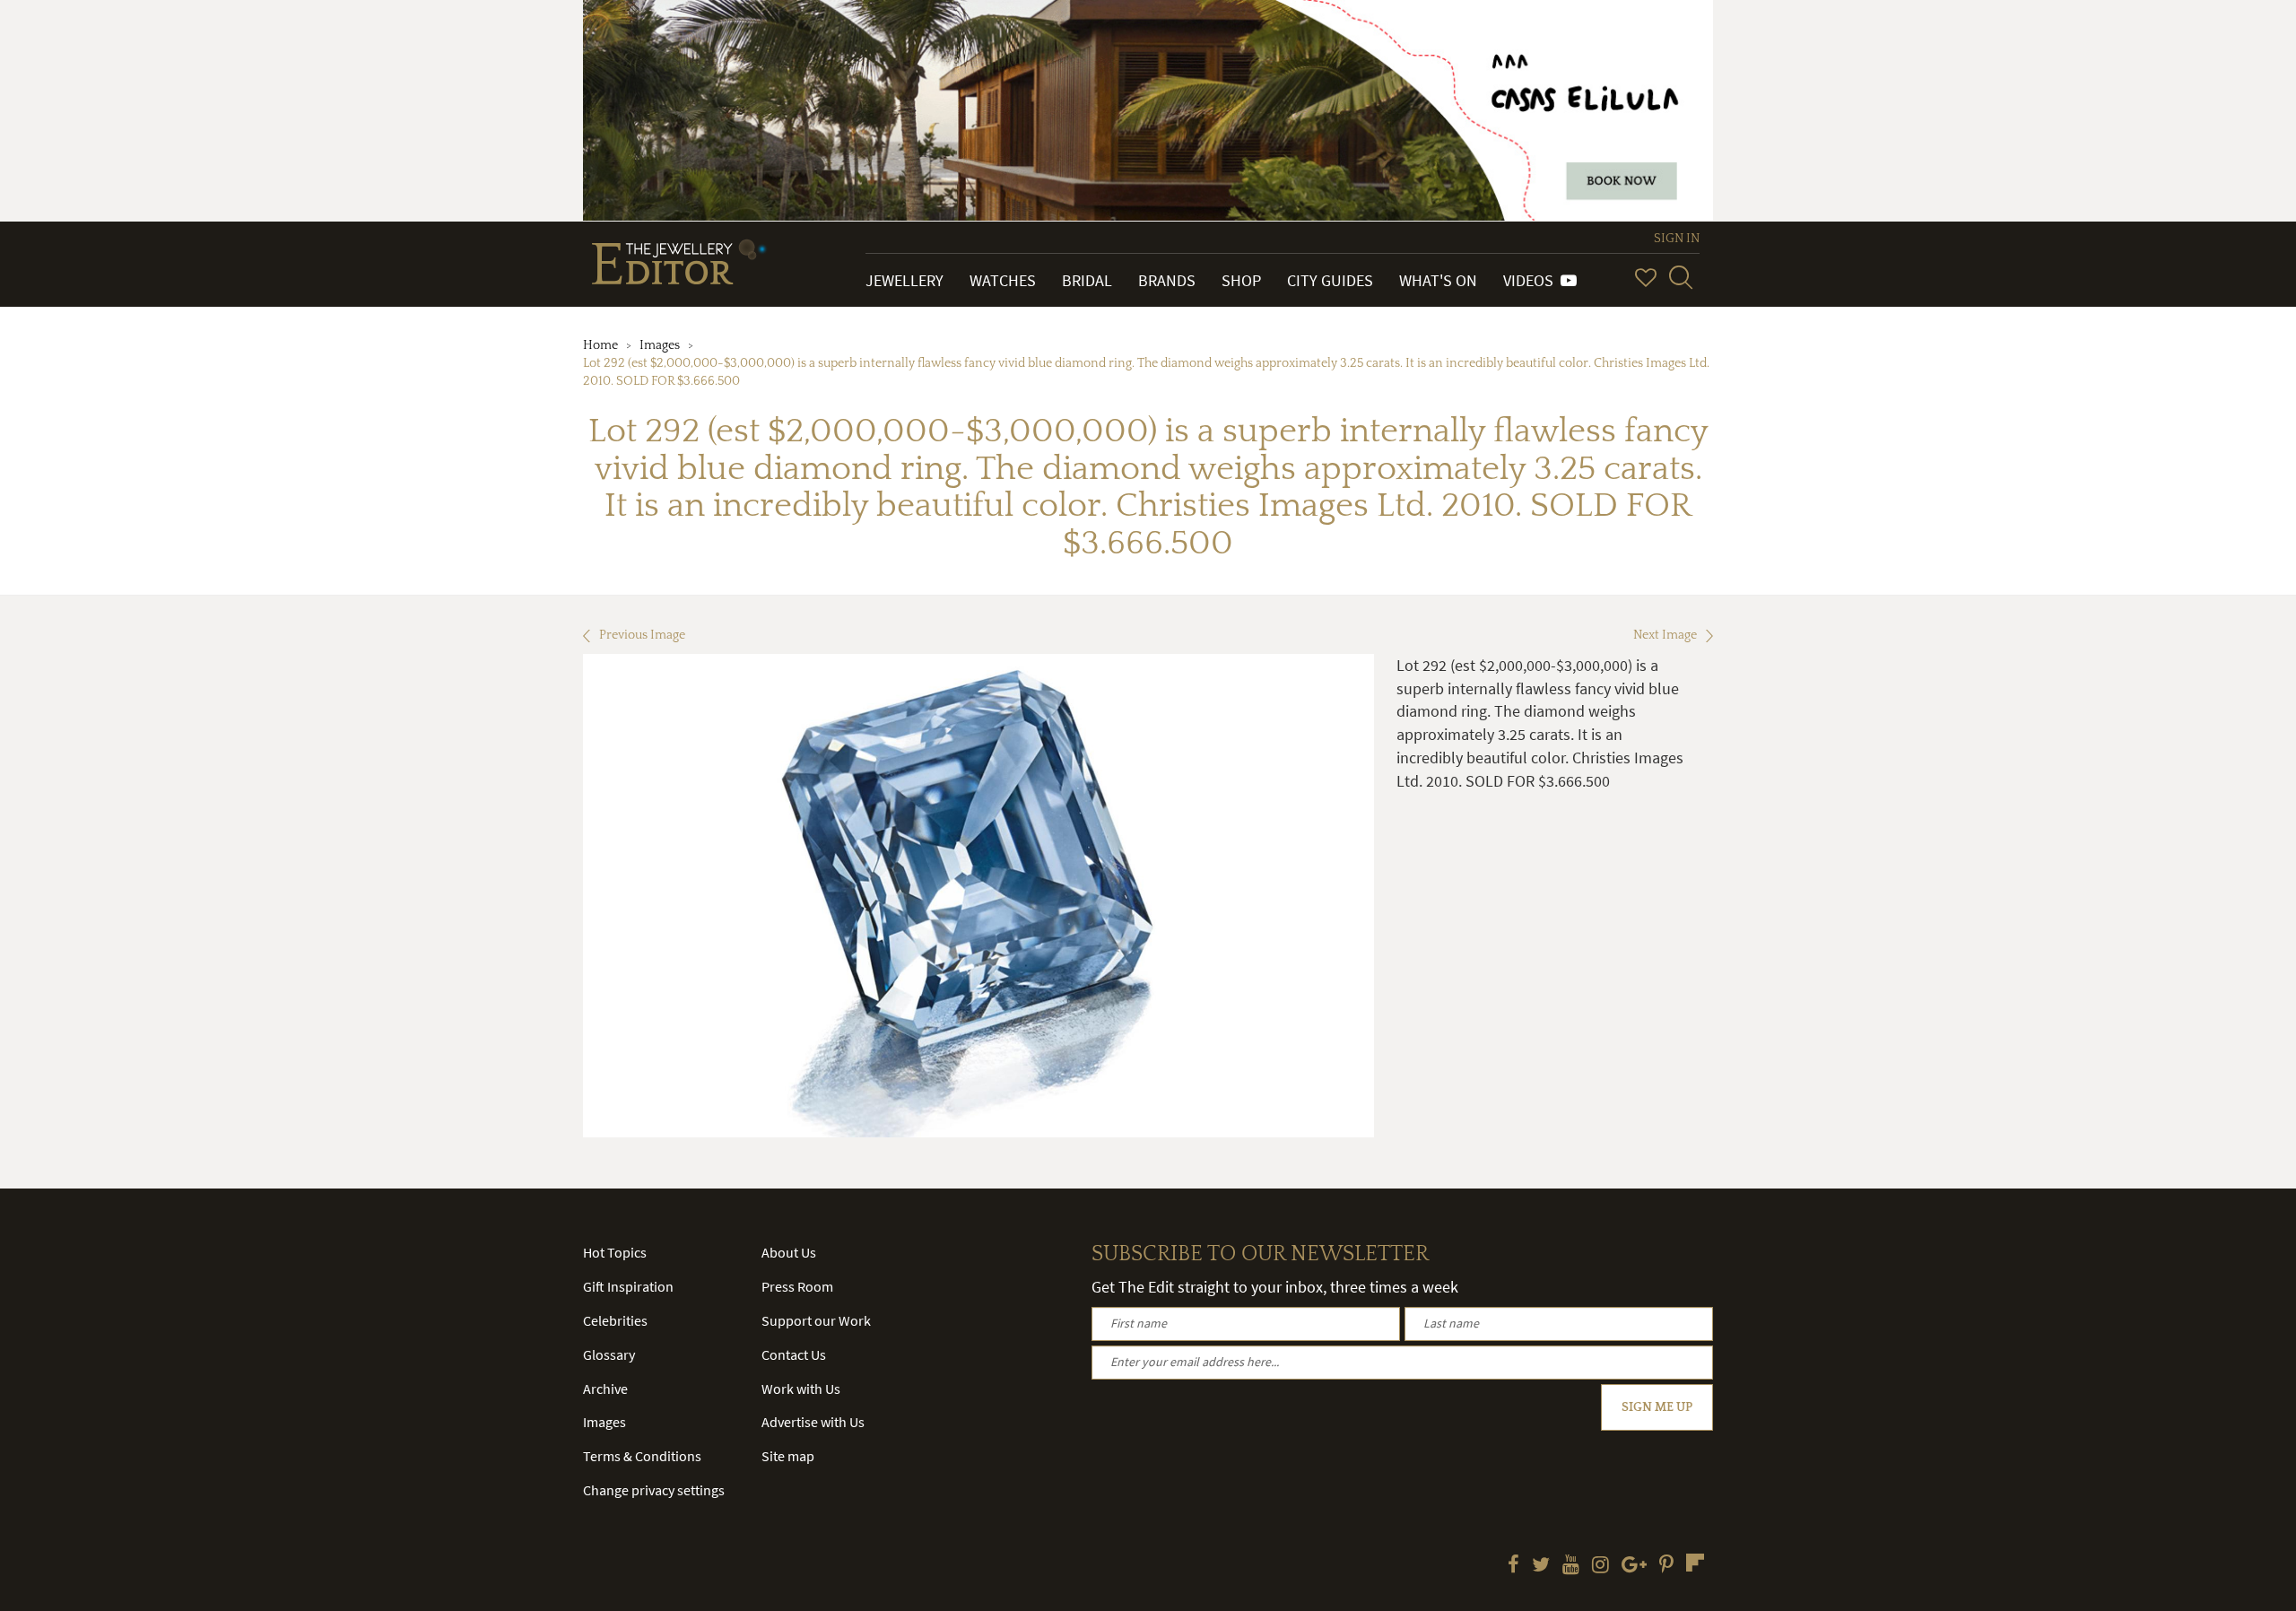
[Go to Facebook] (1513, 1566)
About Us (789, 1252)
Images (660, 345)
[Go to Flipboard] (1695, 1563)
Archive (605, 1389)
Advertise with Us (813, 1422)
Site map (788, 1456)
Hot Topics (615, 1252)
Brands (1167, 280)
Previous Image (642, 635)
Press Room (797, 1286)
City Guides (1330, 280)
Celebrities (615, 1320)
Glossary (609, 1354)
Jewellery (904, 280)
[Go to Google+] (1634, 1566)
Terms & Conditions (642, 1456)
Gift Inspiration (628, 1286)
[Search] (1681, 277)
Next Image (1665, 635)
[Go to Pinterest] (1666, 1566)
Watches (1003, 280)
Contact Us (794, 1354)
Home (600, 345)
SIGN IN (1677, 239)
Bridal (1087, 280)
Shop (1241, 280)
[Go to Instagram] (1600, 1566)
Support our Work (816, 1320)
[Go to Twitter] (1541, 1566)
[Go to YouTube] (1571, 1566)
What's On (1438, 280)
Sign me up (1657, 1407)
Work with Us (801, 1389)
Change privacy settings (654, 1490)
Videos (1532, 280)
